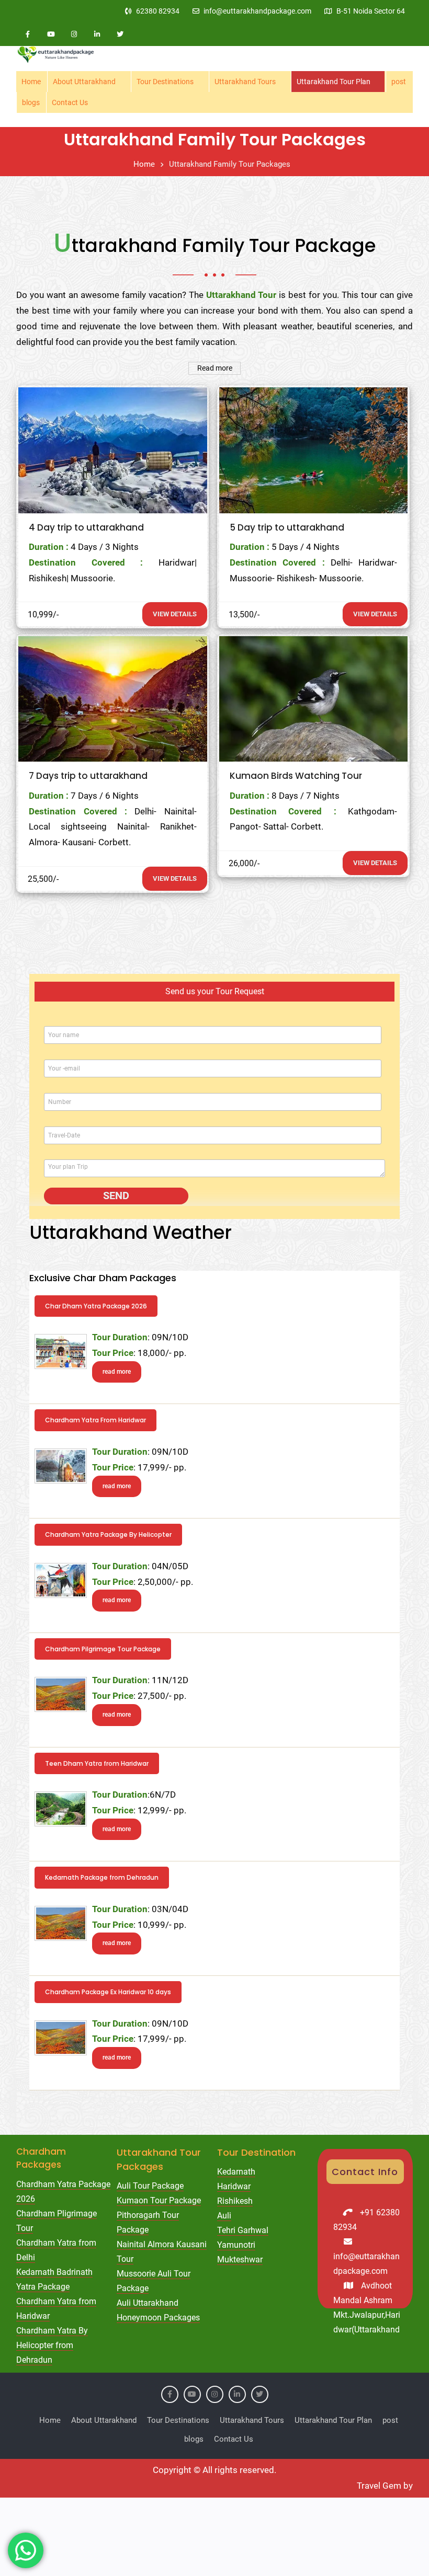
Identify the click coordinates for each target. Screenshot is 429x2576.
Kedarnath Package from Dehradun (102, 1877)
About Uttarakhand (84, 82)
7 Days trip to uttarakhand (88, 776)
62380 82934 (158, 11)
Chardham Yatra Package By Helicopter (108, 1534)
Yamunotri (236, 2245)
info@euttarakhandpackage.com (257, 11)
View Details (175, 614)
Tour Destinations (165, 82)
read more (117, 1372)
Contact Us (70, 102)
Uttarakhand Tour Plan (334, 82)
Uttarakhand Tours (245, 82)
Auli (224, 2216)
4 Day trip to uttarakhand (86, 527)
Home (31, 82)
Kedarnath (236, 2172)
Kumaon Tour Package (159, 2200)
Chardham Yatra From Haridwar (95, 1420)
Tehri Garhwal (243, 2230)
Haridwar (234, 2186)
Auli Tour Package (150, 2186)
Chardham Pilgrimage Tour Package (103, 1649)
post (399, 82)
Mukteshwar (240, 2259)
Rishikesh (235, 2201)
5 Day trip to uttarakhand (287, 527)
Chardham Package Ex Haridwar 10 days (108, 1992)
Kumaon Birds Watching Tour (296, 776)
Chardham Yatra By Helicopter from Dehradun (52, 2345)
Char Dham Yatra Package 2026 (96, 1306)
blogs (31, 102)
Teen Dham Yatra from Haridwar (97, 1763)
